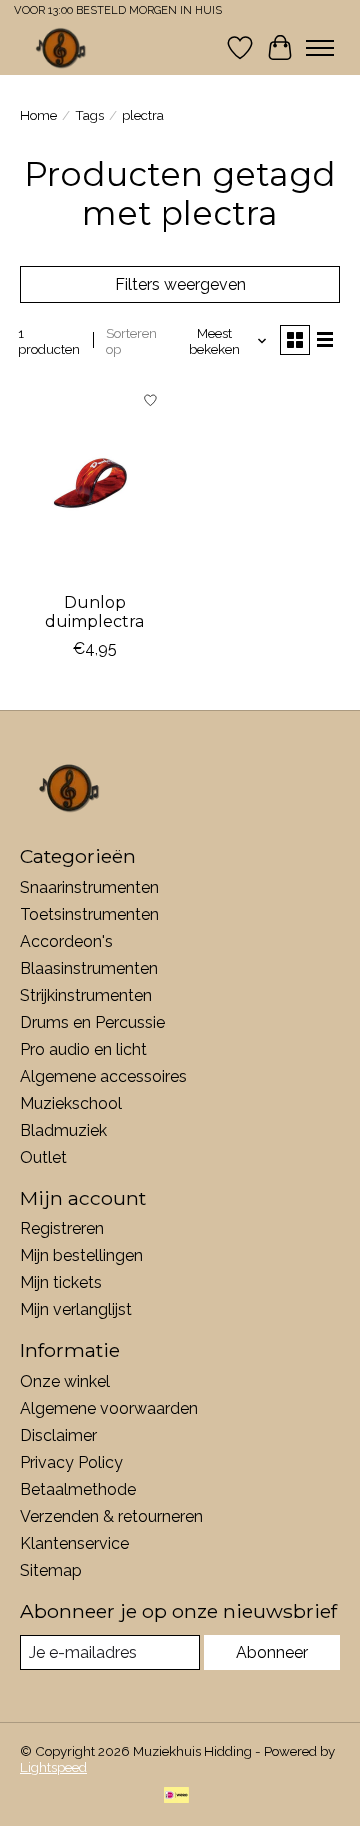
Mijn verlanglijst (76, 1309)
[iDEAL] (176, 1796)
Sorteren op (131, 341)
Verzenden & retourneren (111, 1516)
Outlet (43, 1157)
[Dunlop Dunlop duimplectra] (95, 480)
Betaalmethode (78, 1489)
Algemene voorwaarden (109, 1408)
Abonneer (272, 1652)
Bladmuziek (63, 1130)
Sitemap (51, 1570)
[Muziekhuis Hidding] (61, 47)
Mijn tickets (61, 1282)
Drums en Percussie (92, 1022)
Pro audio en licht (83, 1049)
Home (38, 115)
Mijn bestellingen (81, 1255)
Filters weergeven (180, 284)
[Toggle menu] (320, 48)
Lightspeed (53, 1767)
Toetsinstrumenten (89, 914)
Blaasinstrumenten (89, 968)
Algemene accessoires (103, 1076)
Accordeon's (66, 941)
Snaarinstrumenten (89, 887)
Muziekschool (71, 1103)
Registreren (62, 1228)
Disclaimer (58, 1435)
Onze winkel (65, 1381)
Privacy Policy (71, 1462)
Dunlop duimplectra (94, 612)
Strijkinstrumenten (86, 995)
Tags (89, 115)
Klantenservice (74, 1543)
